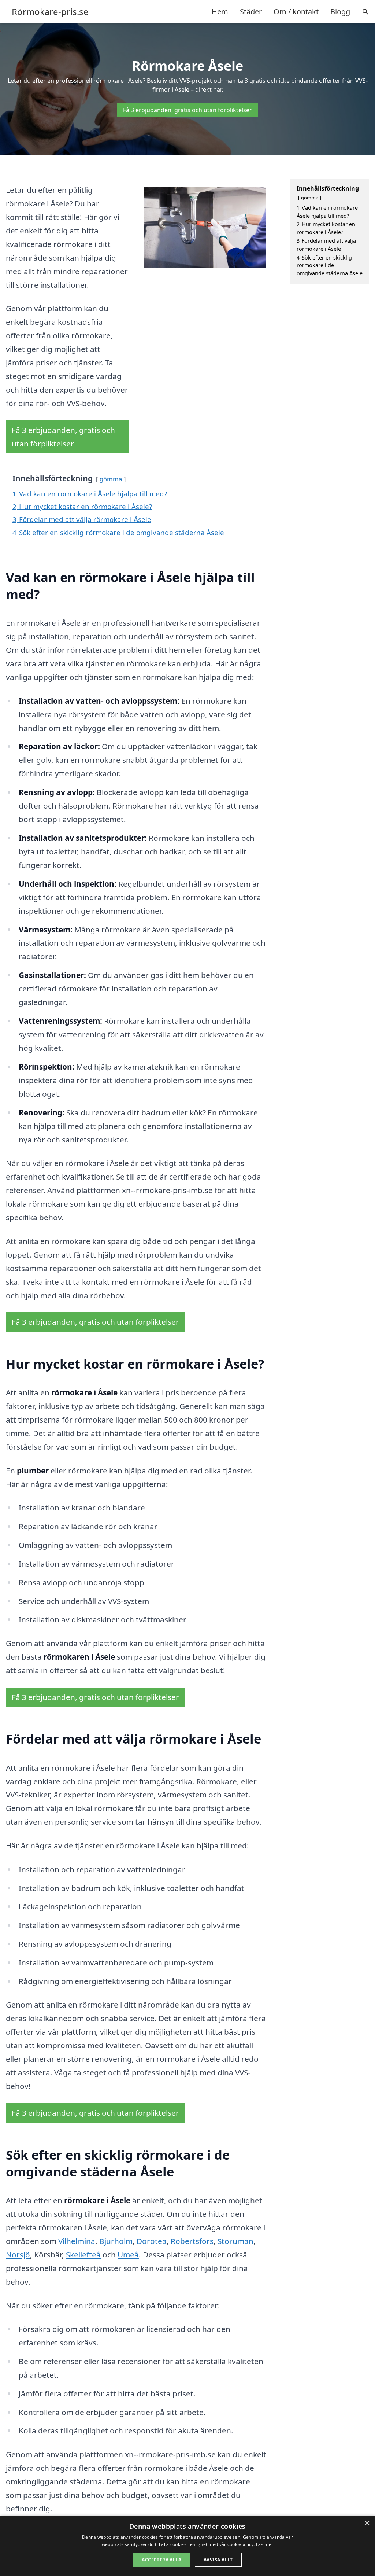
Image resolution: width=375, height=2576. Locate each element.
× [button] (367, 2523)
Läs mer (265, 2544)
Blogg (340, 12)
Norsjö (18, 2255)
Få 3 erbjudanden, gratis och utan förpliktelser (187, 110)
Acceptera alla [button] (161, 2560)
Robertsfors (192, 2241)
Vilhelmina (77, 2241)
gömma (111, 479)
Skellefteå (83, 2255)
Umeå (128, 2255)
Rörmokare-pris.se (50, 12)
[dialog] (187, 2546)
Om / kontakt (296, 12)
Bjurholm (116, 2241)
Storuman (235, 2241)
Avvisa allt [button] (218, 2560)
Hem (220, 12)
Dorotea (152, 2241)
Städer (251, 12)
